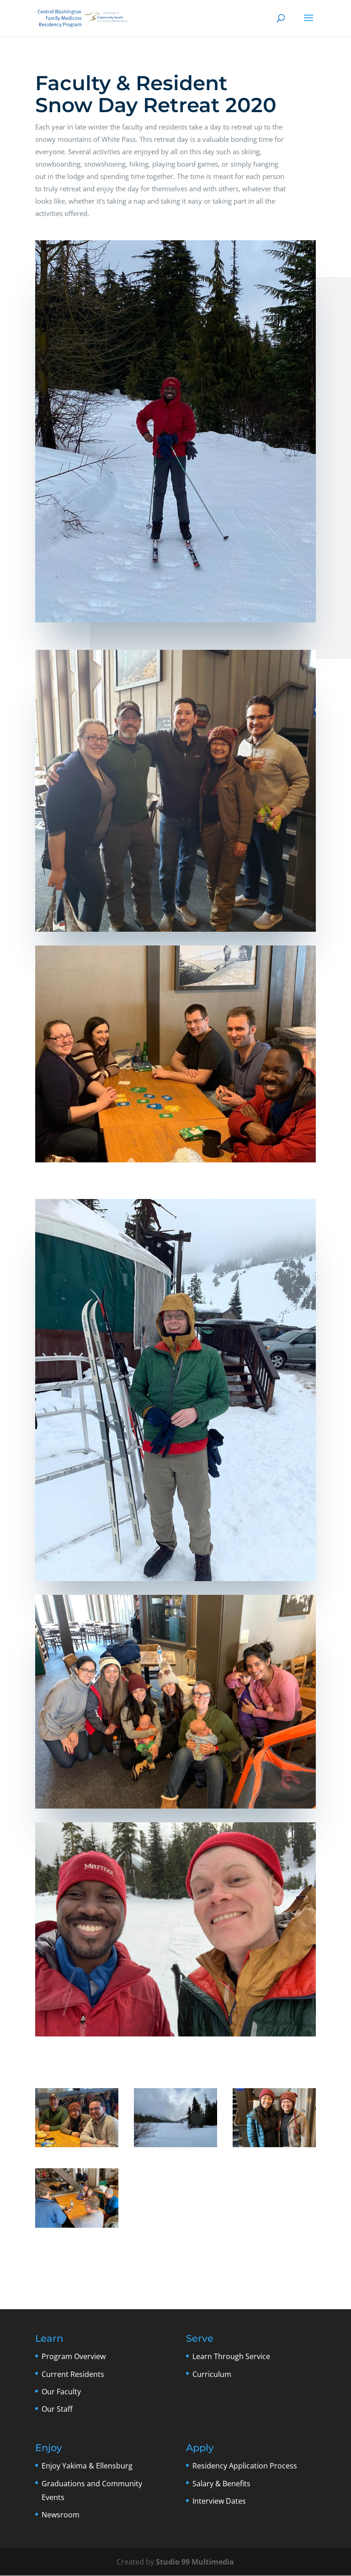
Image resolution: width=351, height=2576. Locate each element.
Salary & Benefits (221, 2484)
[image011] (77, 2147)
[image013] (274, 2147)
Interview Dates (219, 2501)
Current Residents (73, 2374)
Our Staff (57, 2409)
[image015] (175, 2147)
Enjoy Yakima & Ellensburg (87, 2466)
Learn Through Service (231, 2356)
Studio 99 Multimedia (195, 2562)
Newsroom (61, 2515)
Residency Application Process (245, 2466)
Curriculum (212, 2374)
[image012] (77, 2228)
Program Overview (74, 2356)
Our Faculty (61, 2392)
